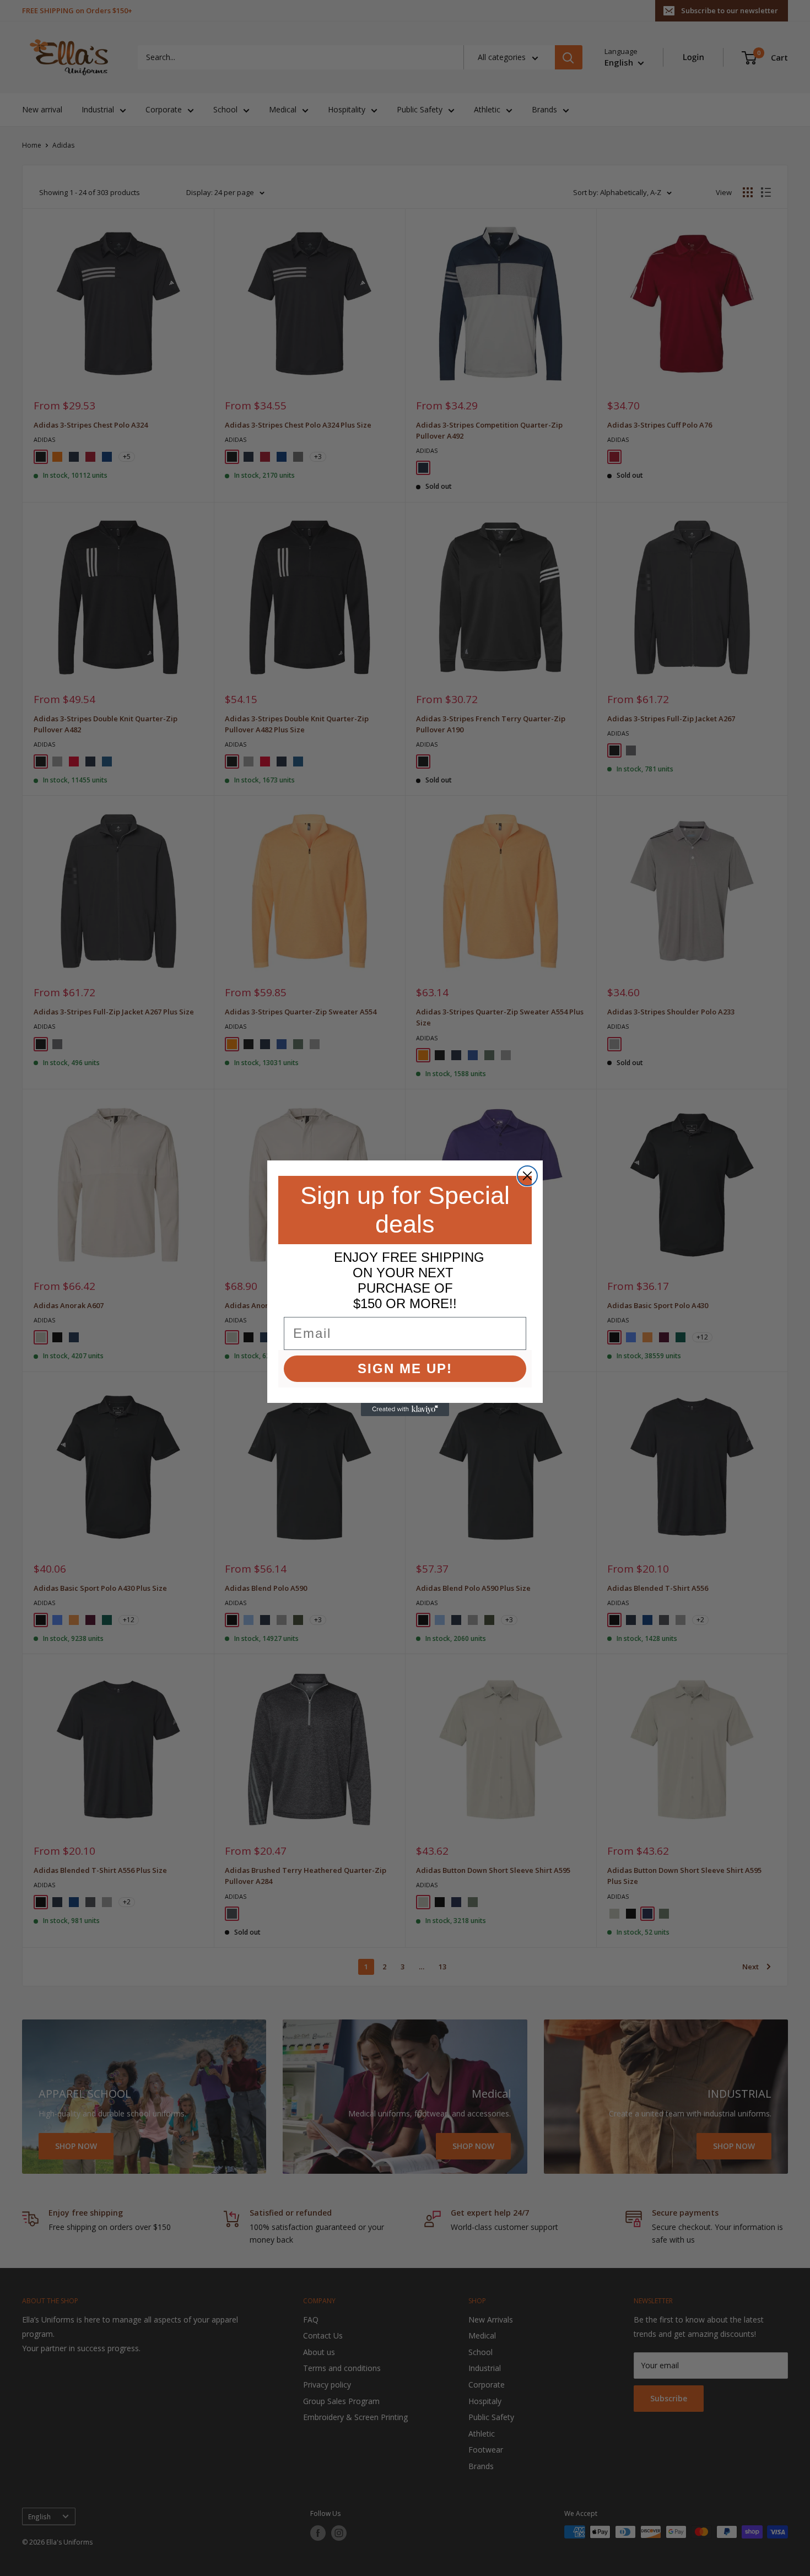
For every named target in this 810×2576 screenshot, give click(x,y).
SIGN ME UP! (405, 1368)
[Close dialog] (527, 1176)
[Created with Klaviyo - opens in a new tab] (405, 1409)
